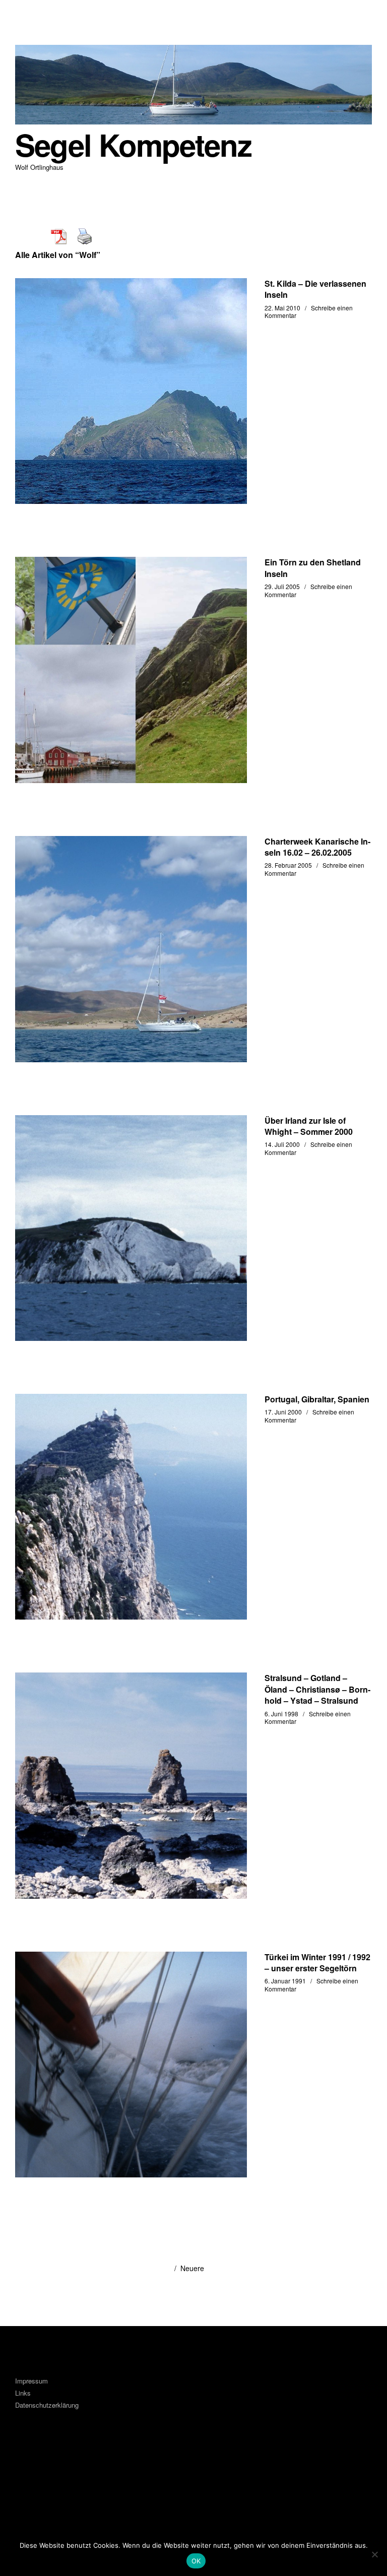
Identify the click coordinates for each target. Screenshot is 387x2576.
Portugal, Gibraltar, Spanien (317, 1399)
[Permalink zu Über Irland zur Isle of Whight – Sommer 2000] (131, 1228)
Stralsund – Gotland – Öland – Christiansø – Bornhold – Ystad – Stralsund (317, 1689)
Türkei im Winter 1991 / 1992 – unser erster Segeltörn (317, 1962)
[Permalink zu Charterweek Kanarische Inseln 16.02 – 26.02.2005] (131, 949)
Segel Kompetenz (133, 144)
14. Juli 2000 (282, 1144)
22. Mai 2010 (282, 308)
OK (196, 2561)
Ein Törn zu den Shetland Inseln (313, 568)
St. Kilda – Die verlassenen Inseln (315, 289)
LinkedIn (55, 2471)
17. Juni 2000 (283, 1412)
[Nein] (374, 2554)
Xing (82, 2471)
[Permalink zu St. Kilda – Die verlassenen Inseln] (131, 391)
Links (23, 2393)
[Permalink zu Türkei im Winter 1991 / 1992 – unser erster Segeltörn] (131, 2065)
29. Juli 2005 (282, 586)
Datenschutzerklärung (47, 2405)
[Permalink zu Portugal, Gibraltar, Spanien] (131, 1507)
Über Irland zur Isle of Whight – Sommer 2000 (309, 1126)
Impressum (31, 2381)
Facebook (28, 2471)
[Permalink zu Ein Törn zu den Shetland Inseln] (131, 670)
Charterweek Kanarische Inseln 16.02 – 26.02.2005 (317, 847)
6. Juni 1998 (281, 1714)
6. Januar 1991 (285, 1981)
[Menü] (28, 15)
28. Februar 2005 (288, 865)
